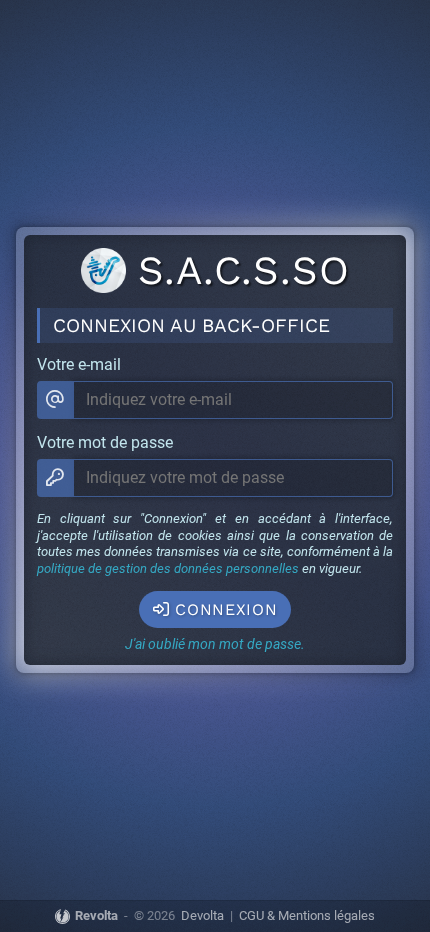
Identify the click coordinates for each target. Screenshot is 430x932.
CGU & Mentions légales (307, 916)
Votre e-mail (79, 365)
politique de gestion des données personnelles (168, 568)
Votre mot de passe (105, 443)
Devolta (202, 916)
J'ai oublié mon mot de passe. (215, 644)
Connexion (226, 609)
